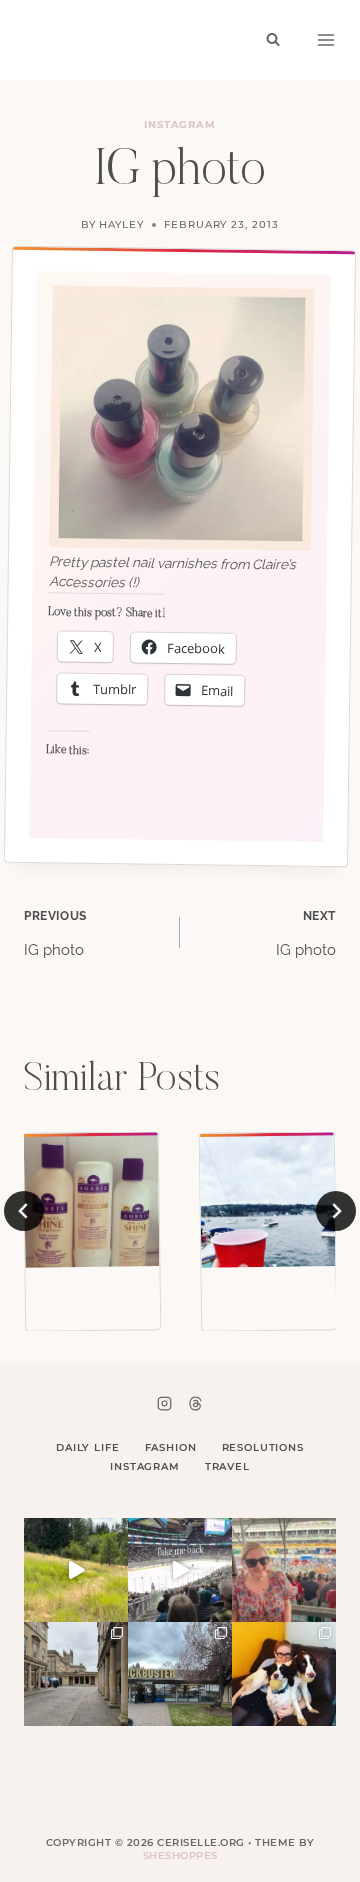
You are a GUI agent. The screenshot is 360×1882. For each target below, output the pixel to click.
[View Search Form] (273, 40)
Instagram (180, 124)
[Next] (336, 1211)
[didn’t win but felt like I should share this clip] (180, 1570)
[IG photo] (92, 1200)
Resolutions (263, 1447)
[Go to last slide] (24, 1211)
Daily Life (88, 1447)
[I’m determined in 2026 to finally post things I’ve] (180, 1674)
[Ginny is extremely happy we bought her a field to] (76, 1570)
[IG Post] (268, 1200)
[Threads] (195, 1403)
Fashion (171, 1447)
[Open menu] (326, 40)
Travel (227, 1466)
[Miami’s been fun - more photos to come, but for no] (284, 1570)
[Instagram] (165, 1403)
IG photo (55, 934)
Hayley (121, 224)
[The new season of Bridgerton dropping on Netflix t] (76, 1674)
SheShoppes (180, 1855)
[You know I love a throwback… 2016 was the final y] (284, 1674)
